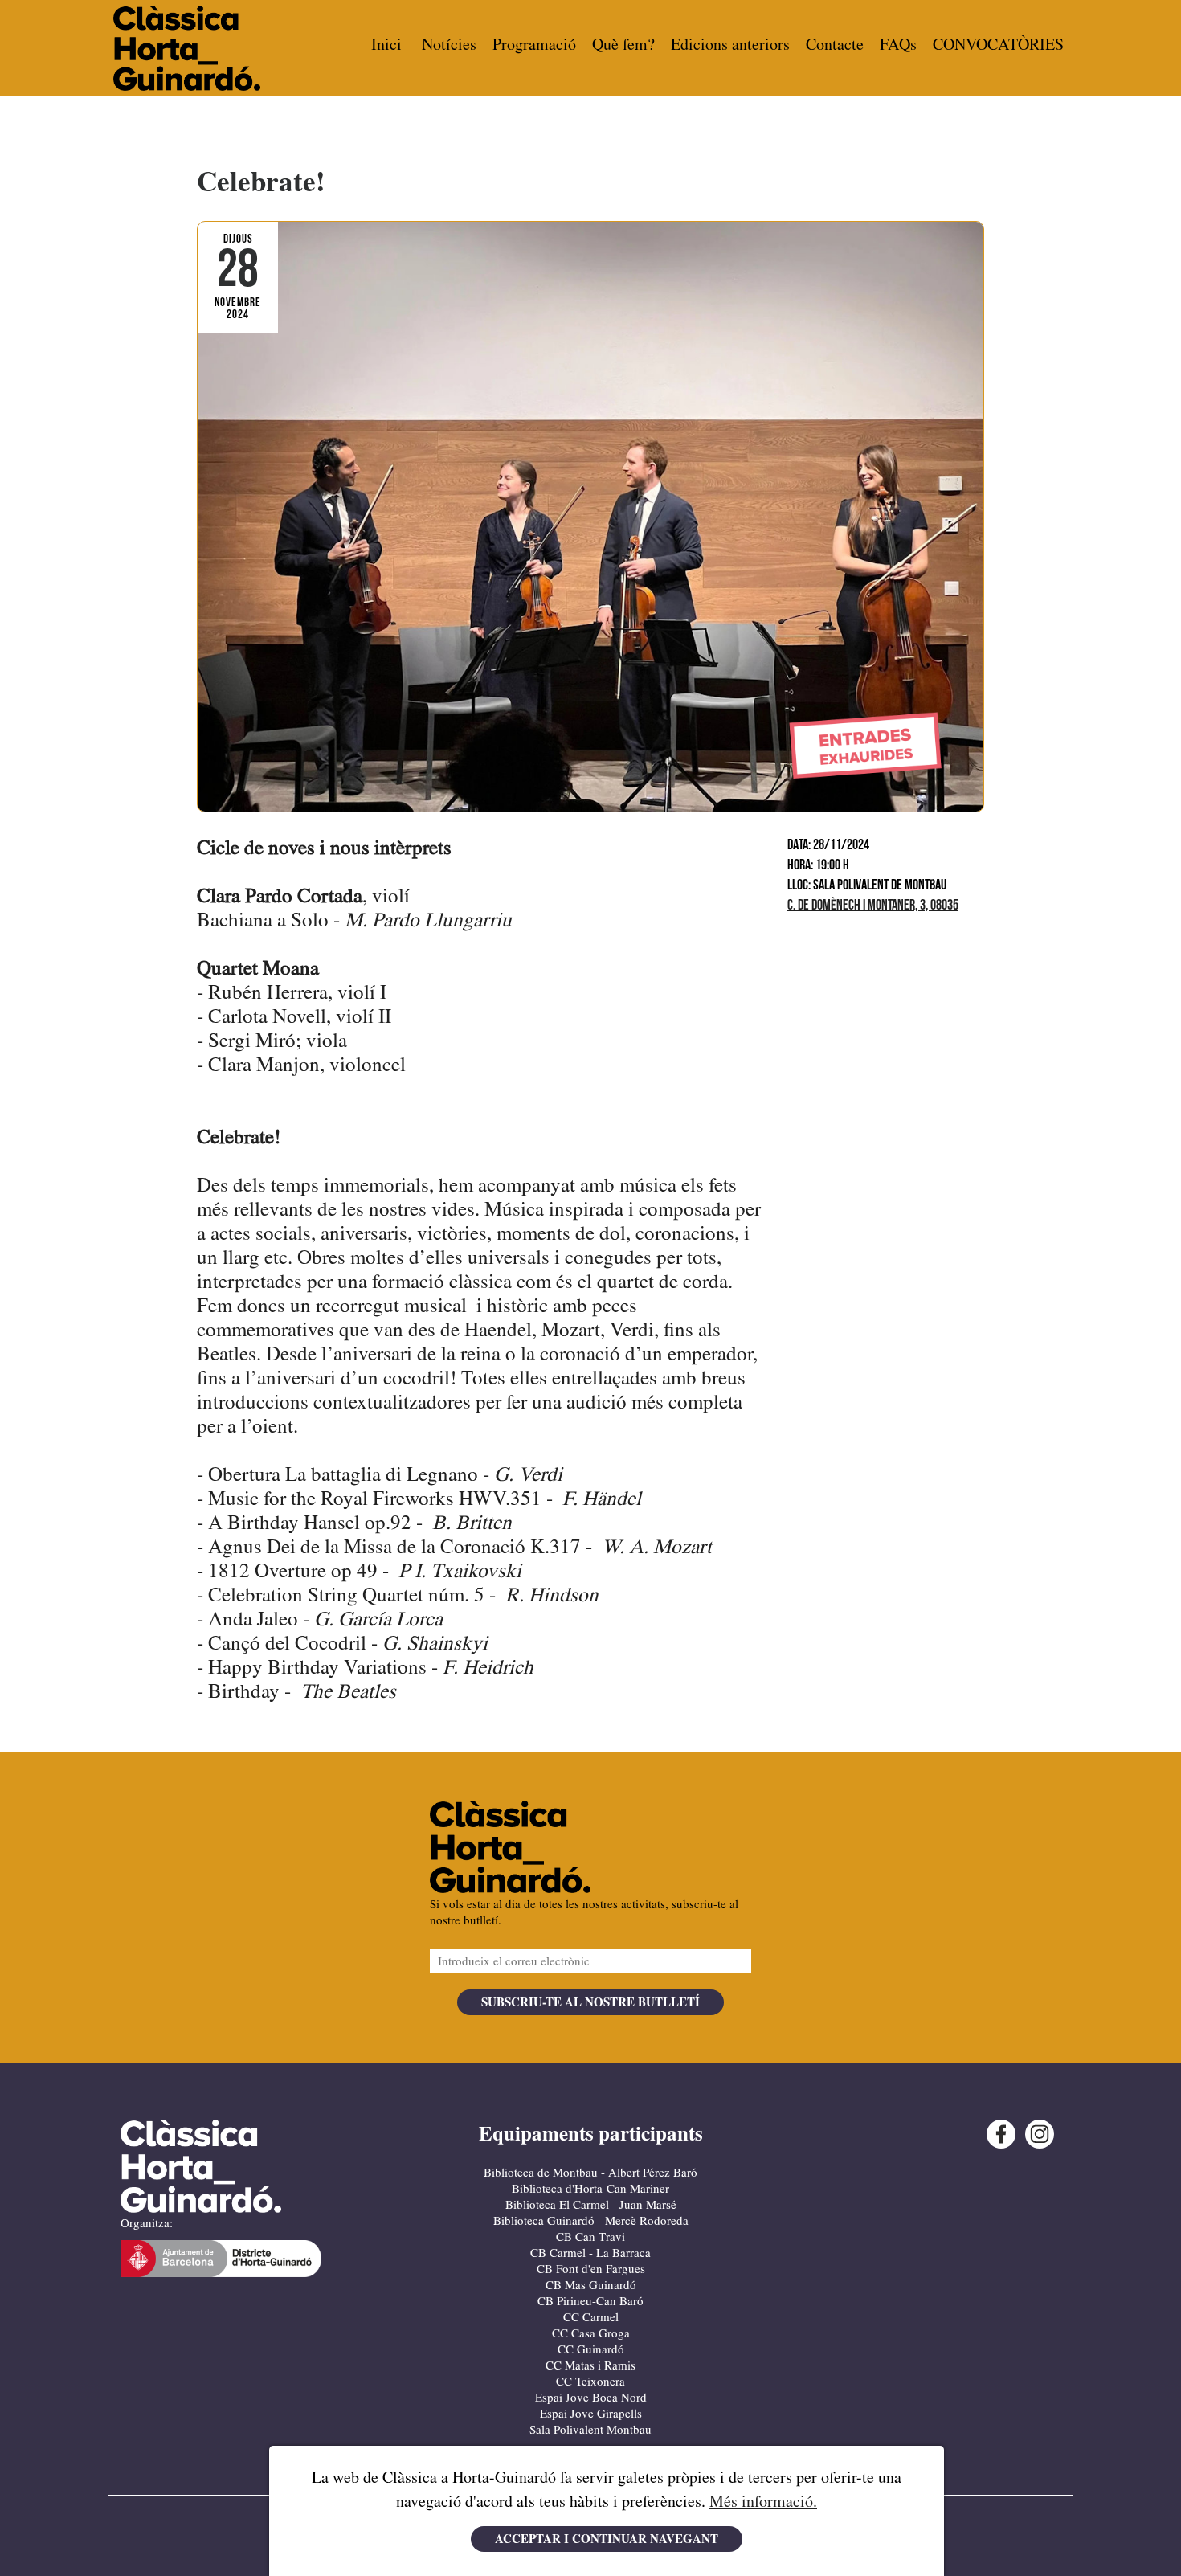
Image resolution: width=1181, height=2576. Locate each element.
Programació (534, 45)
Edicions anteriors (730, 45)
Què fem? (623, 45)
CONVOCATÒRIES (998, 45)
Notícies (449, 45)
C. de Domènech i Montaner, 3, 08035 (873, 906)
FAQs (898, 45)
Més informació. (763, 2502)
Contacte (835, 45)
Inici (386, 45)
